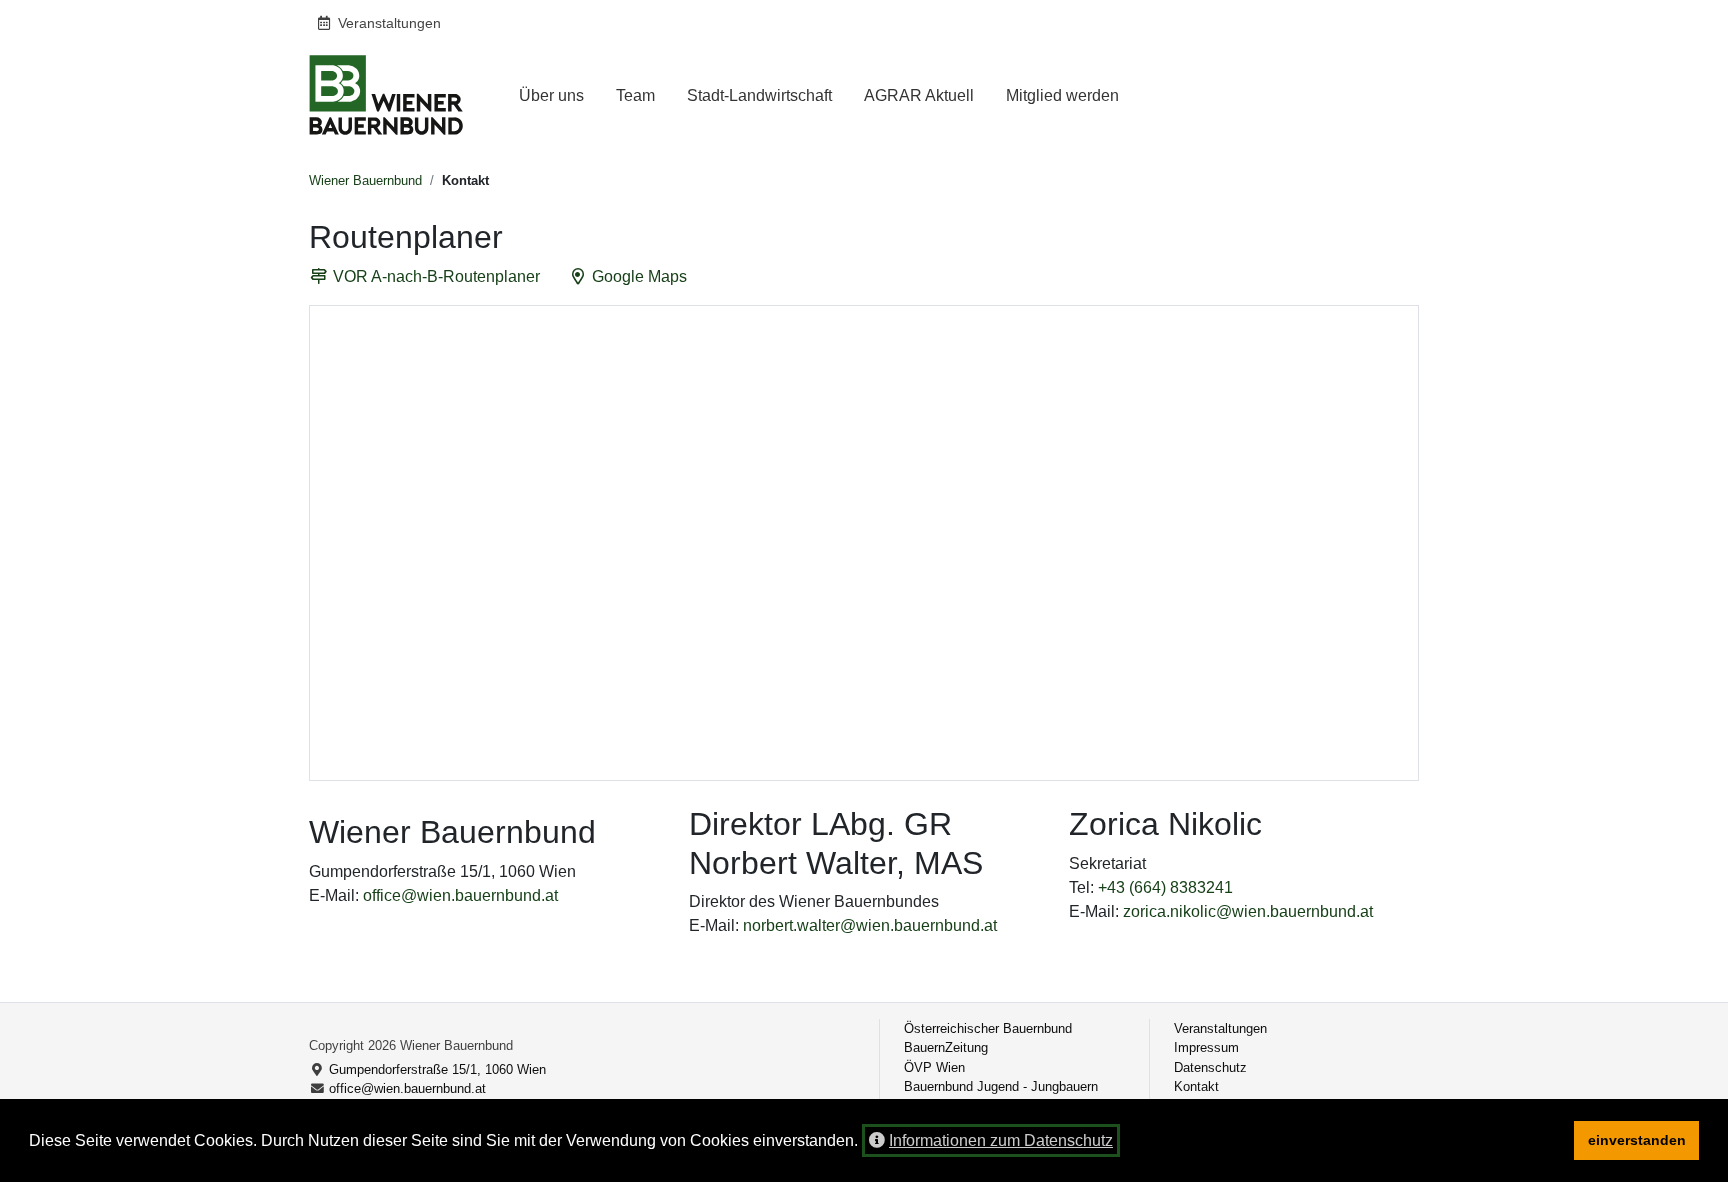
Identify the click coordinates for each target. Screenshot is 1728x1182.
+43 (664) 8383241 (1165, 887)
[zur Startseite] (386, 95)
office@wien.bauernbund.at (460, 895)
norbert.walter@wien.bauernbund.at (870, 925)
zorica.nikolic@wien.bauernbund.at (1248, 911)
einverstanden (1637, 1140)
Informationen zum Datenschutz (1001, 1140)
